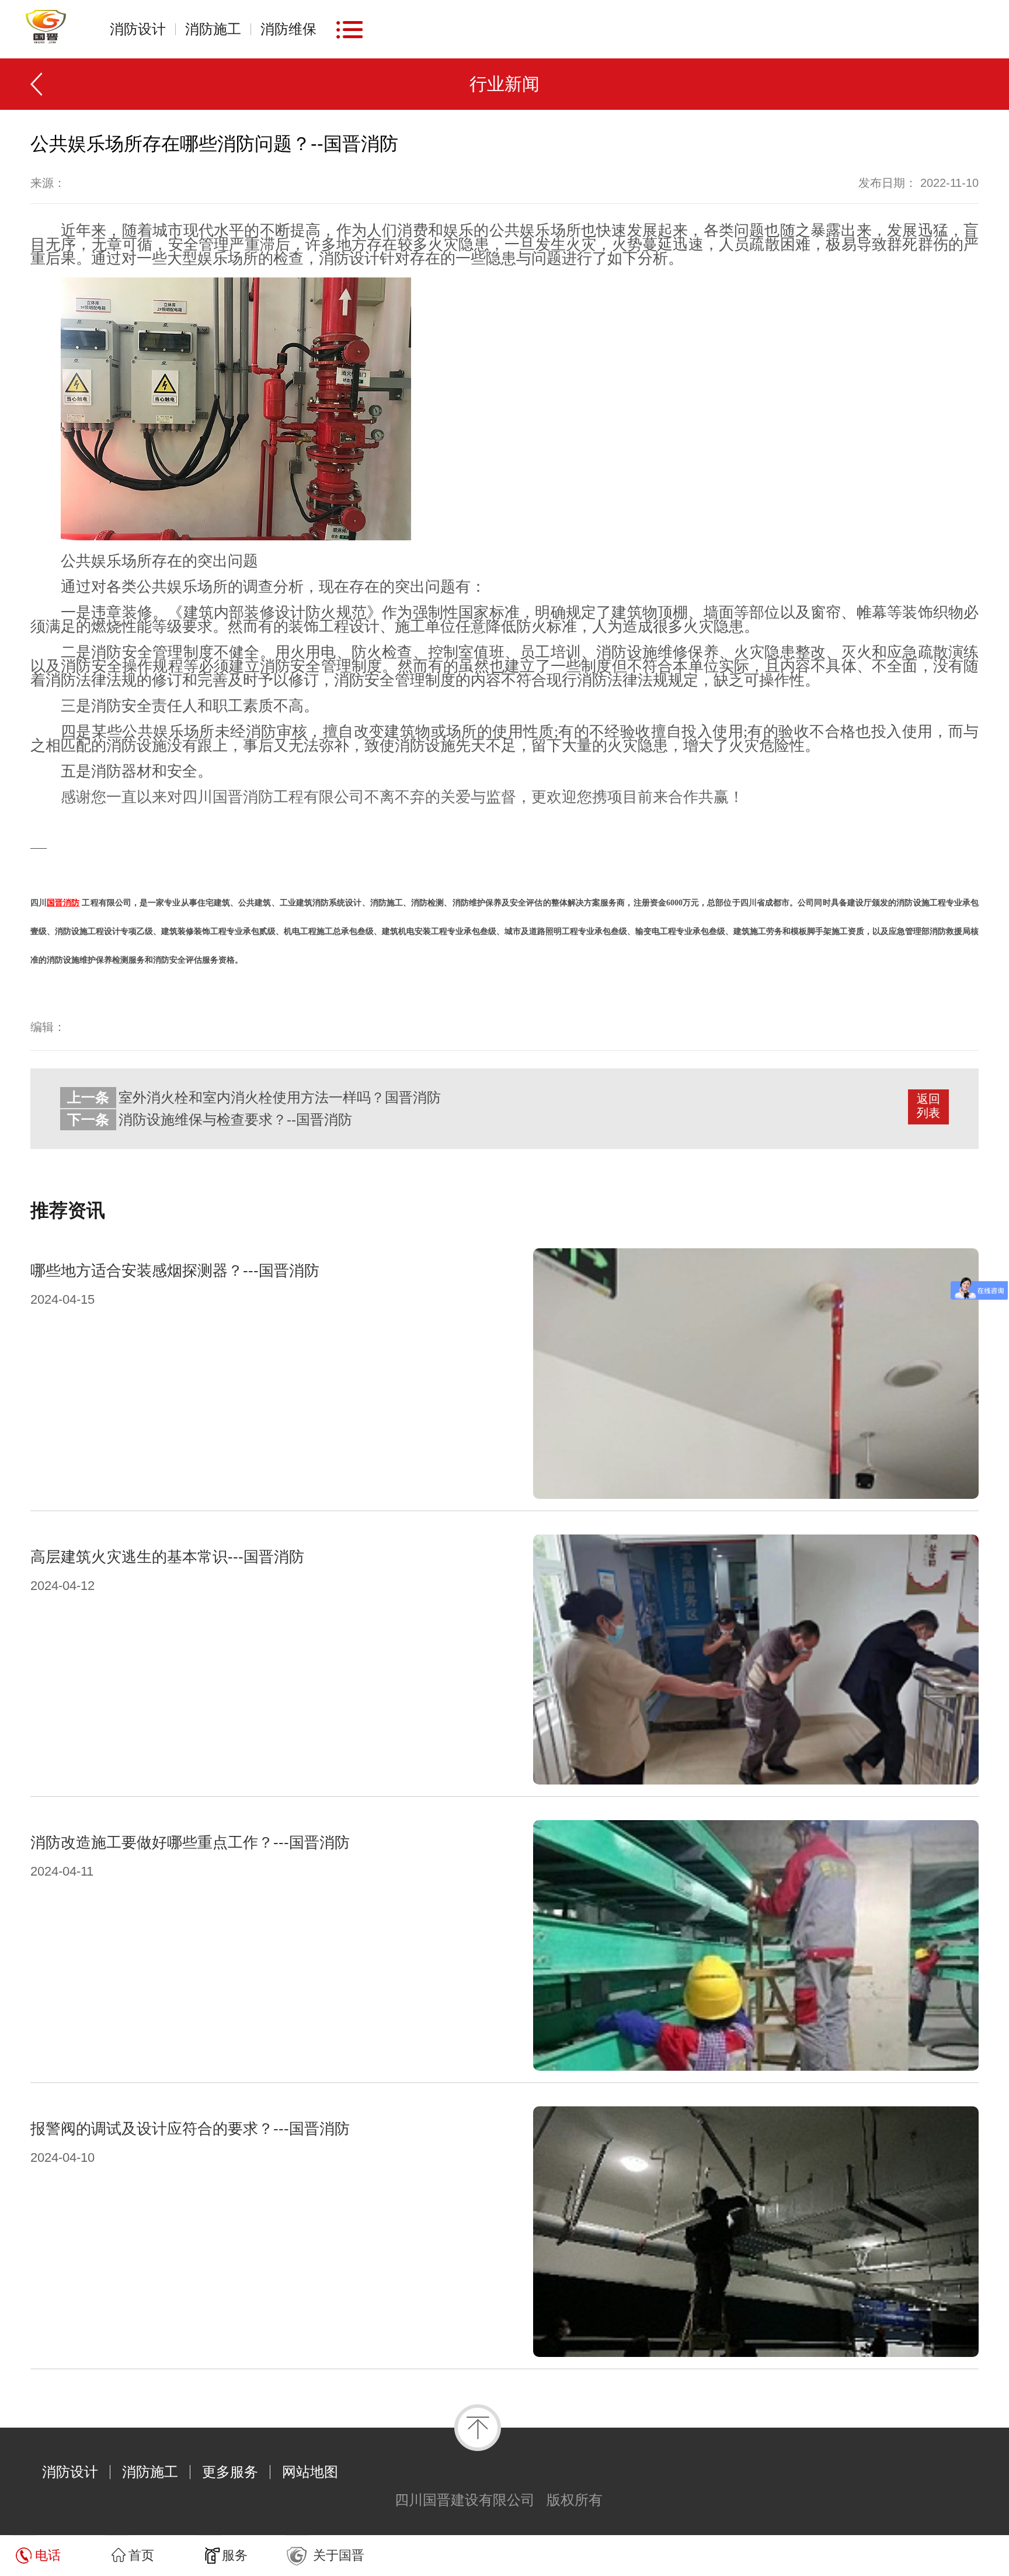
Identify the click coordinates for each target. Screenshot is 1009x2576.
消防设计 (138, 29)
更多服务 (230, 2472)
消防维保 (288, 29)
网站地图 (310, 2472)
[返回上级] (42, 84)
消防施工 (213, 29)
